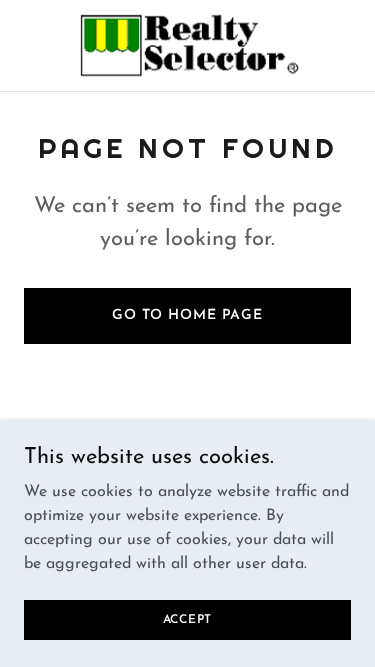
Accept (188, 619)
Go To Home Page (187, 315)
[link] (188, 45)
